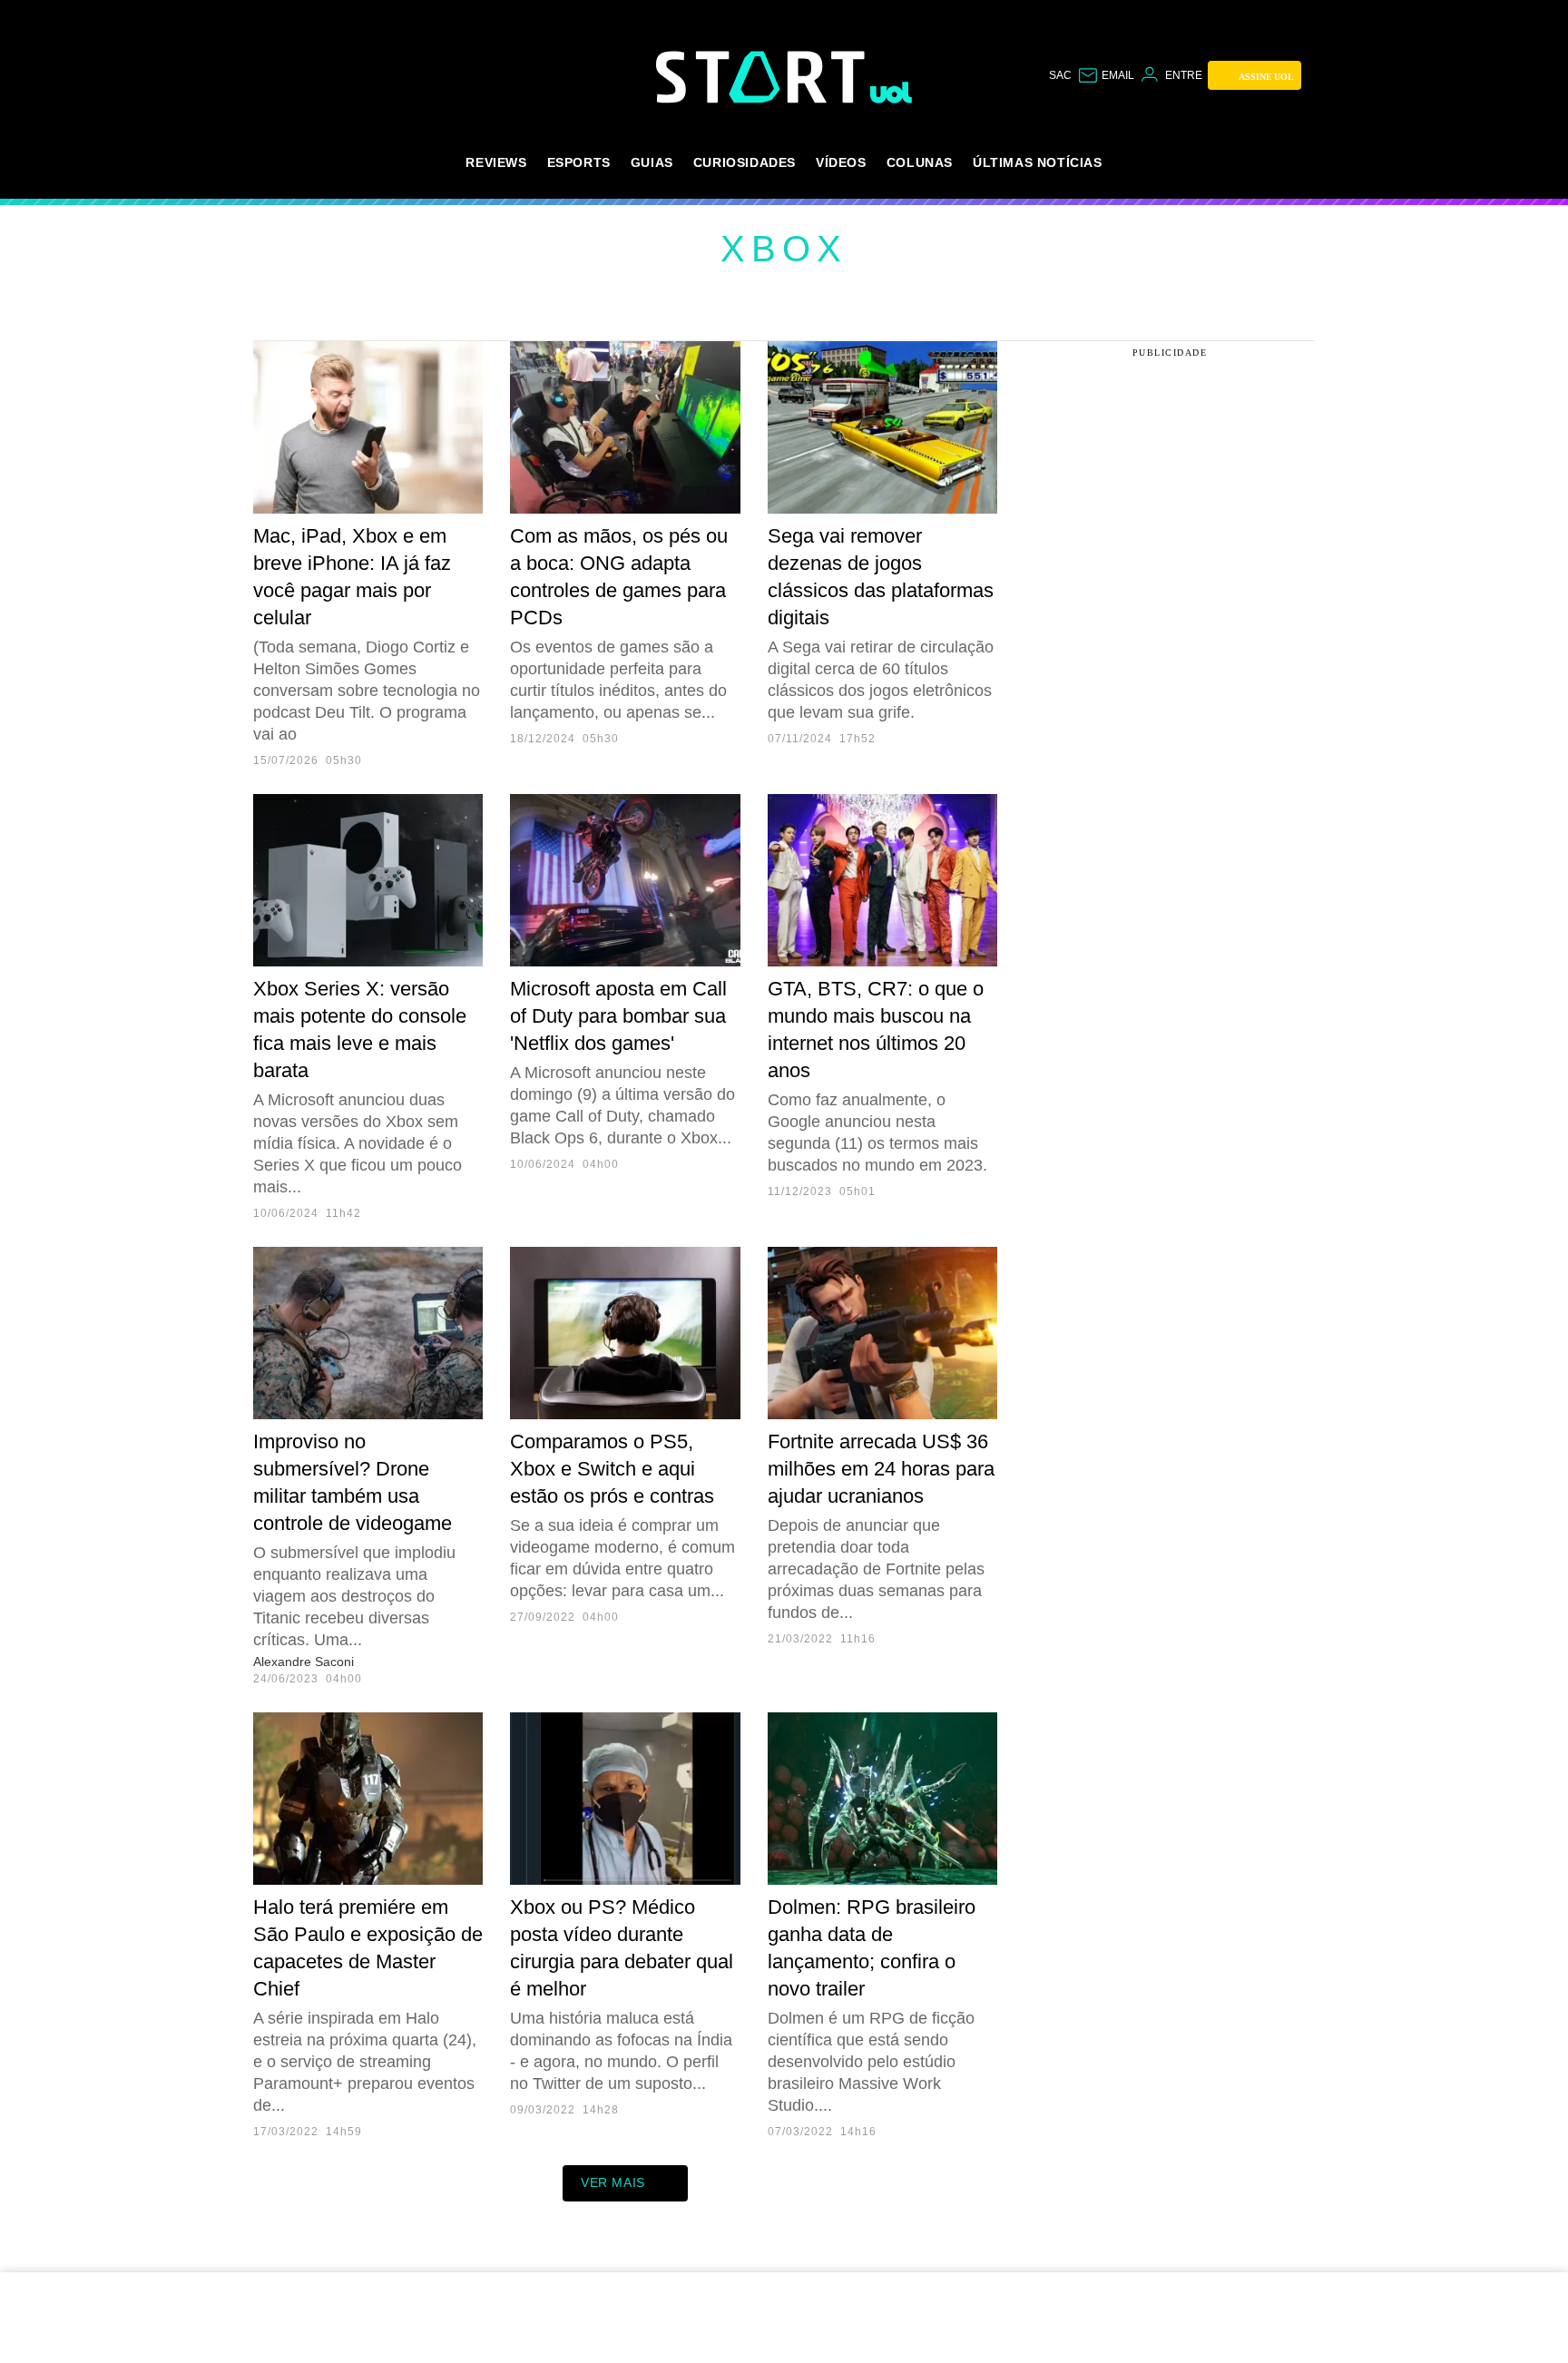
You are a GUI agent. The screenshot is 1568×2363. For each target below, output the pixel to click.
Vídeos (841, 162)
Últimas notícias (1038, 162)
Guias (652, 162)
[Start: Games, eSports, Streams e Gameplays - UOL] (763, 77)
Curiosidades (745, 162)
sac (1060, 75)
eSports (579, 162)
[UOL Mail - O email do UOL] (1106, 75)
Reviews (496, 162)
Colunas (920, 162)
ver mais (613, 2182)
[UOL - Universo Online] (892, 93)
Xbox (784, 249)
